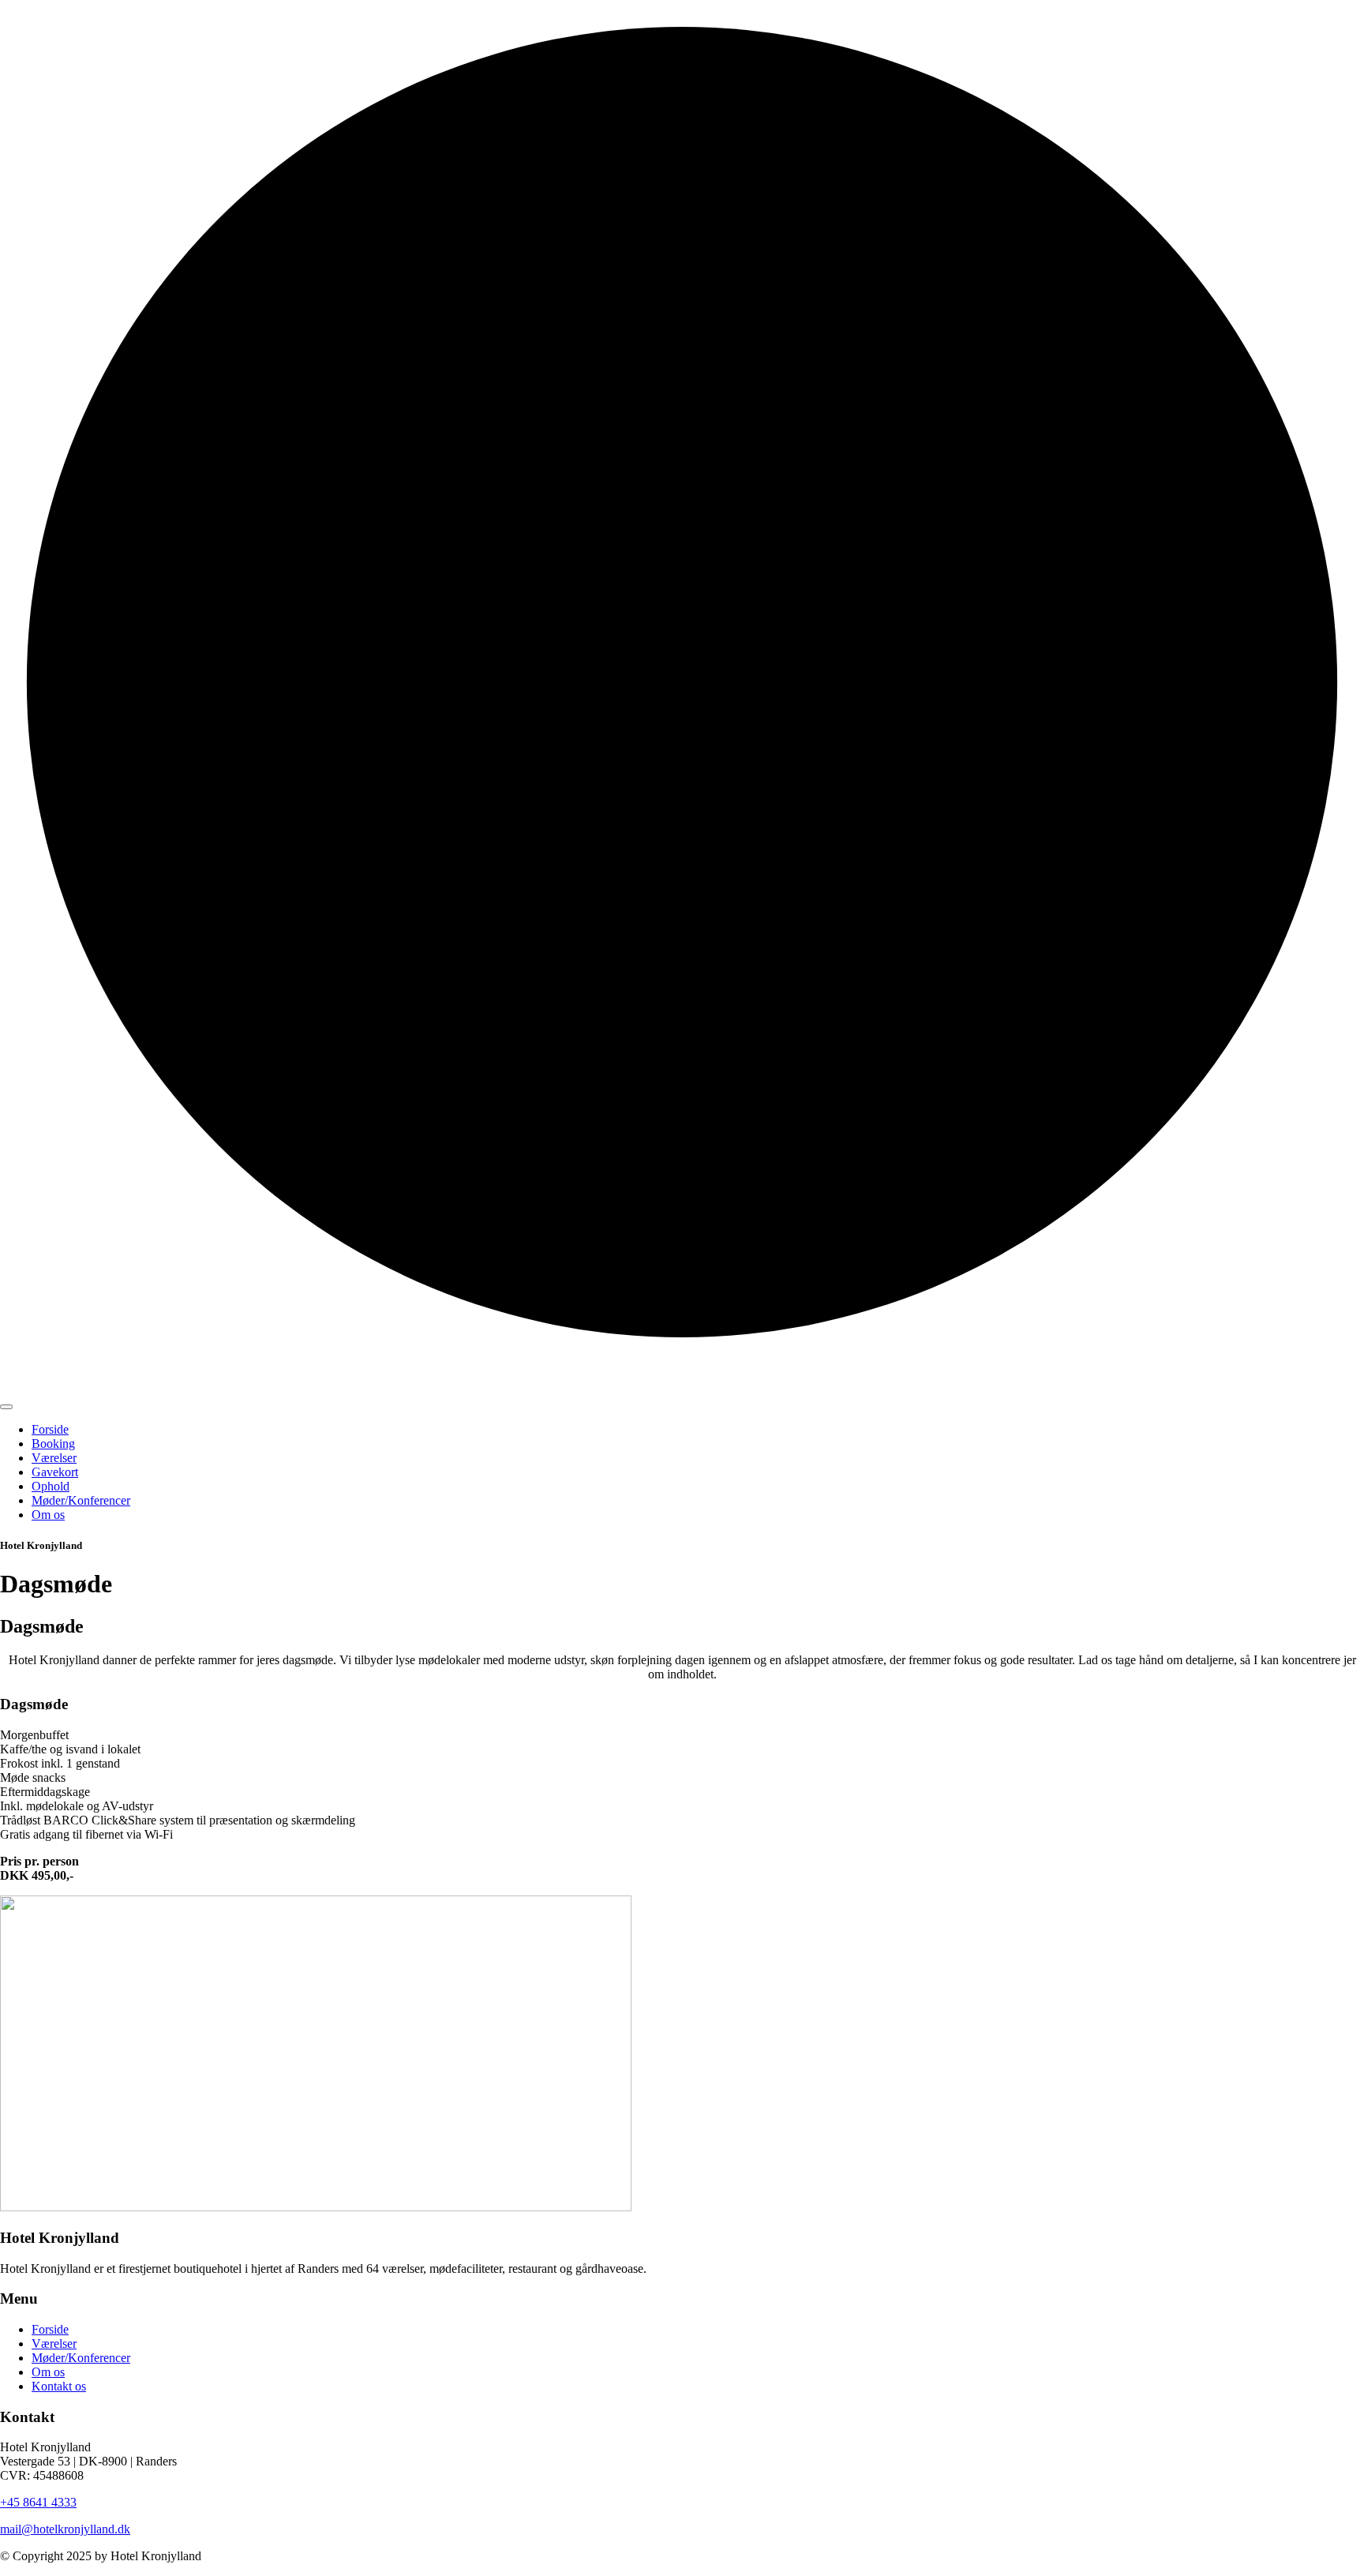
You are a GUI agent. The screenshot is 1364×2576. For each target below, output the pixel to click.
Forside (50, 1429)
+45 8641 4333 (38, 2502)
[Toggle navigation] (6, 1407)
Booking (53, 1444)
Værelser (54, 1458)
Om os (48, 1515)
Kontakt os (59, 2386)
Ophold (51, 1486)
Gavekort (55, 1472)
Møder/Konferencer (81, 1500)
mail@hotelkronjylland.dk (65, 2529)
